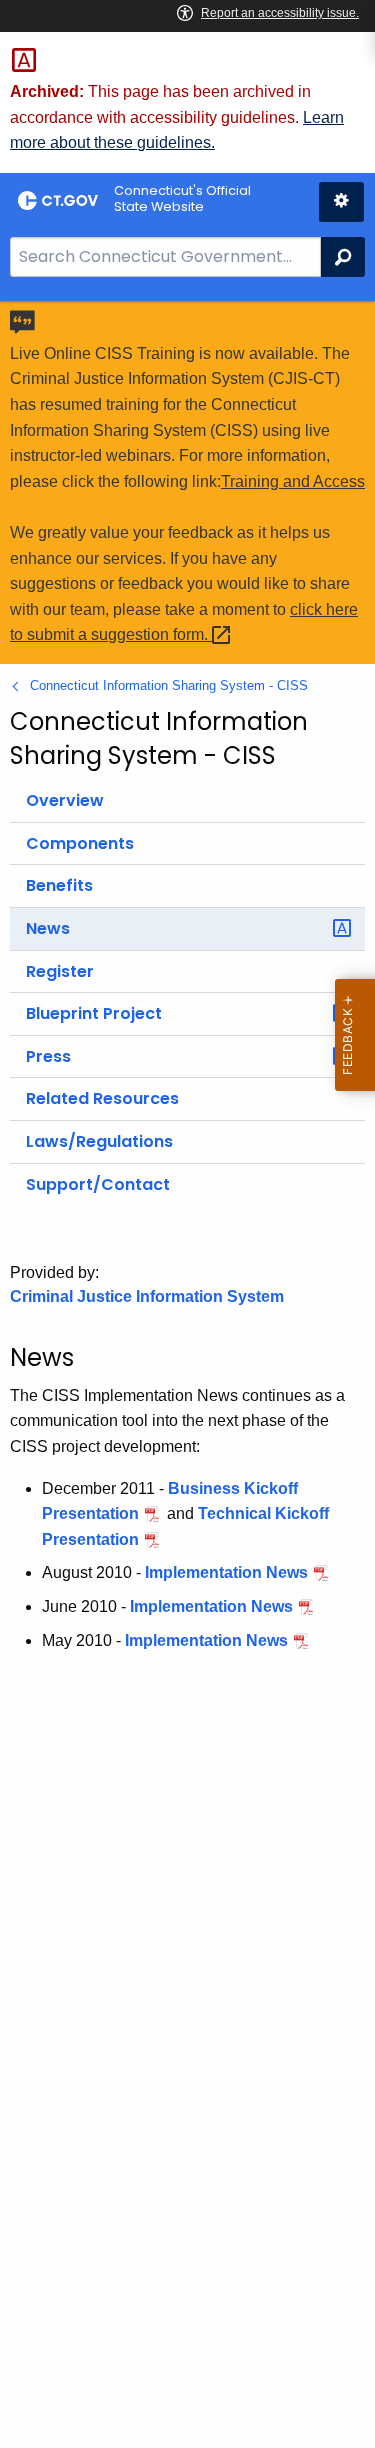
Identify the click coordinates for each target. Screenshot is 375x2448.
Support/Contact (98, 1184)
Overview (65, 800)
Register (60, 971)
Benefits (59, 885)
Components (80, 843)
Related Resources (102, 1098)
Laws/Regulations (99, 1141)
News (48, 928)
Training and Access (293, 481)
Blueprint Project (94, 1013)
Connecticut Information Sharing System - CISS (169, 685)
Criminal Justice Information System (147, 1296)
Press (48, 1056)
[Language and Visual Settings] (341, 202)
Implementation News (226, 1572)
